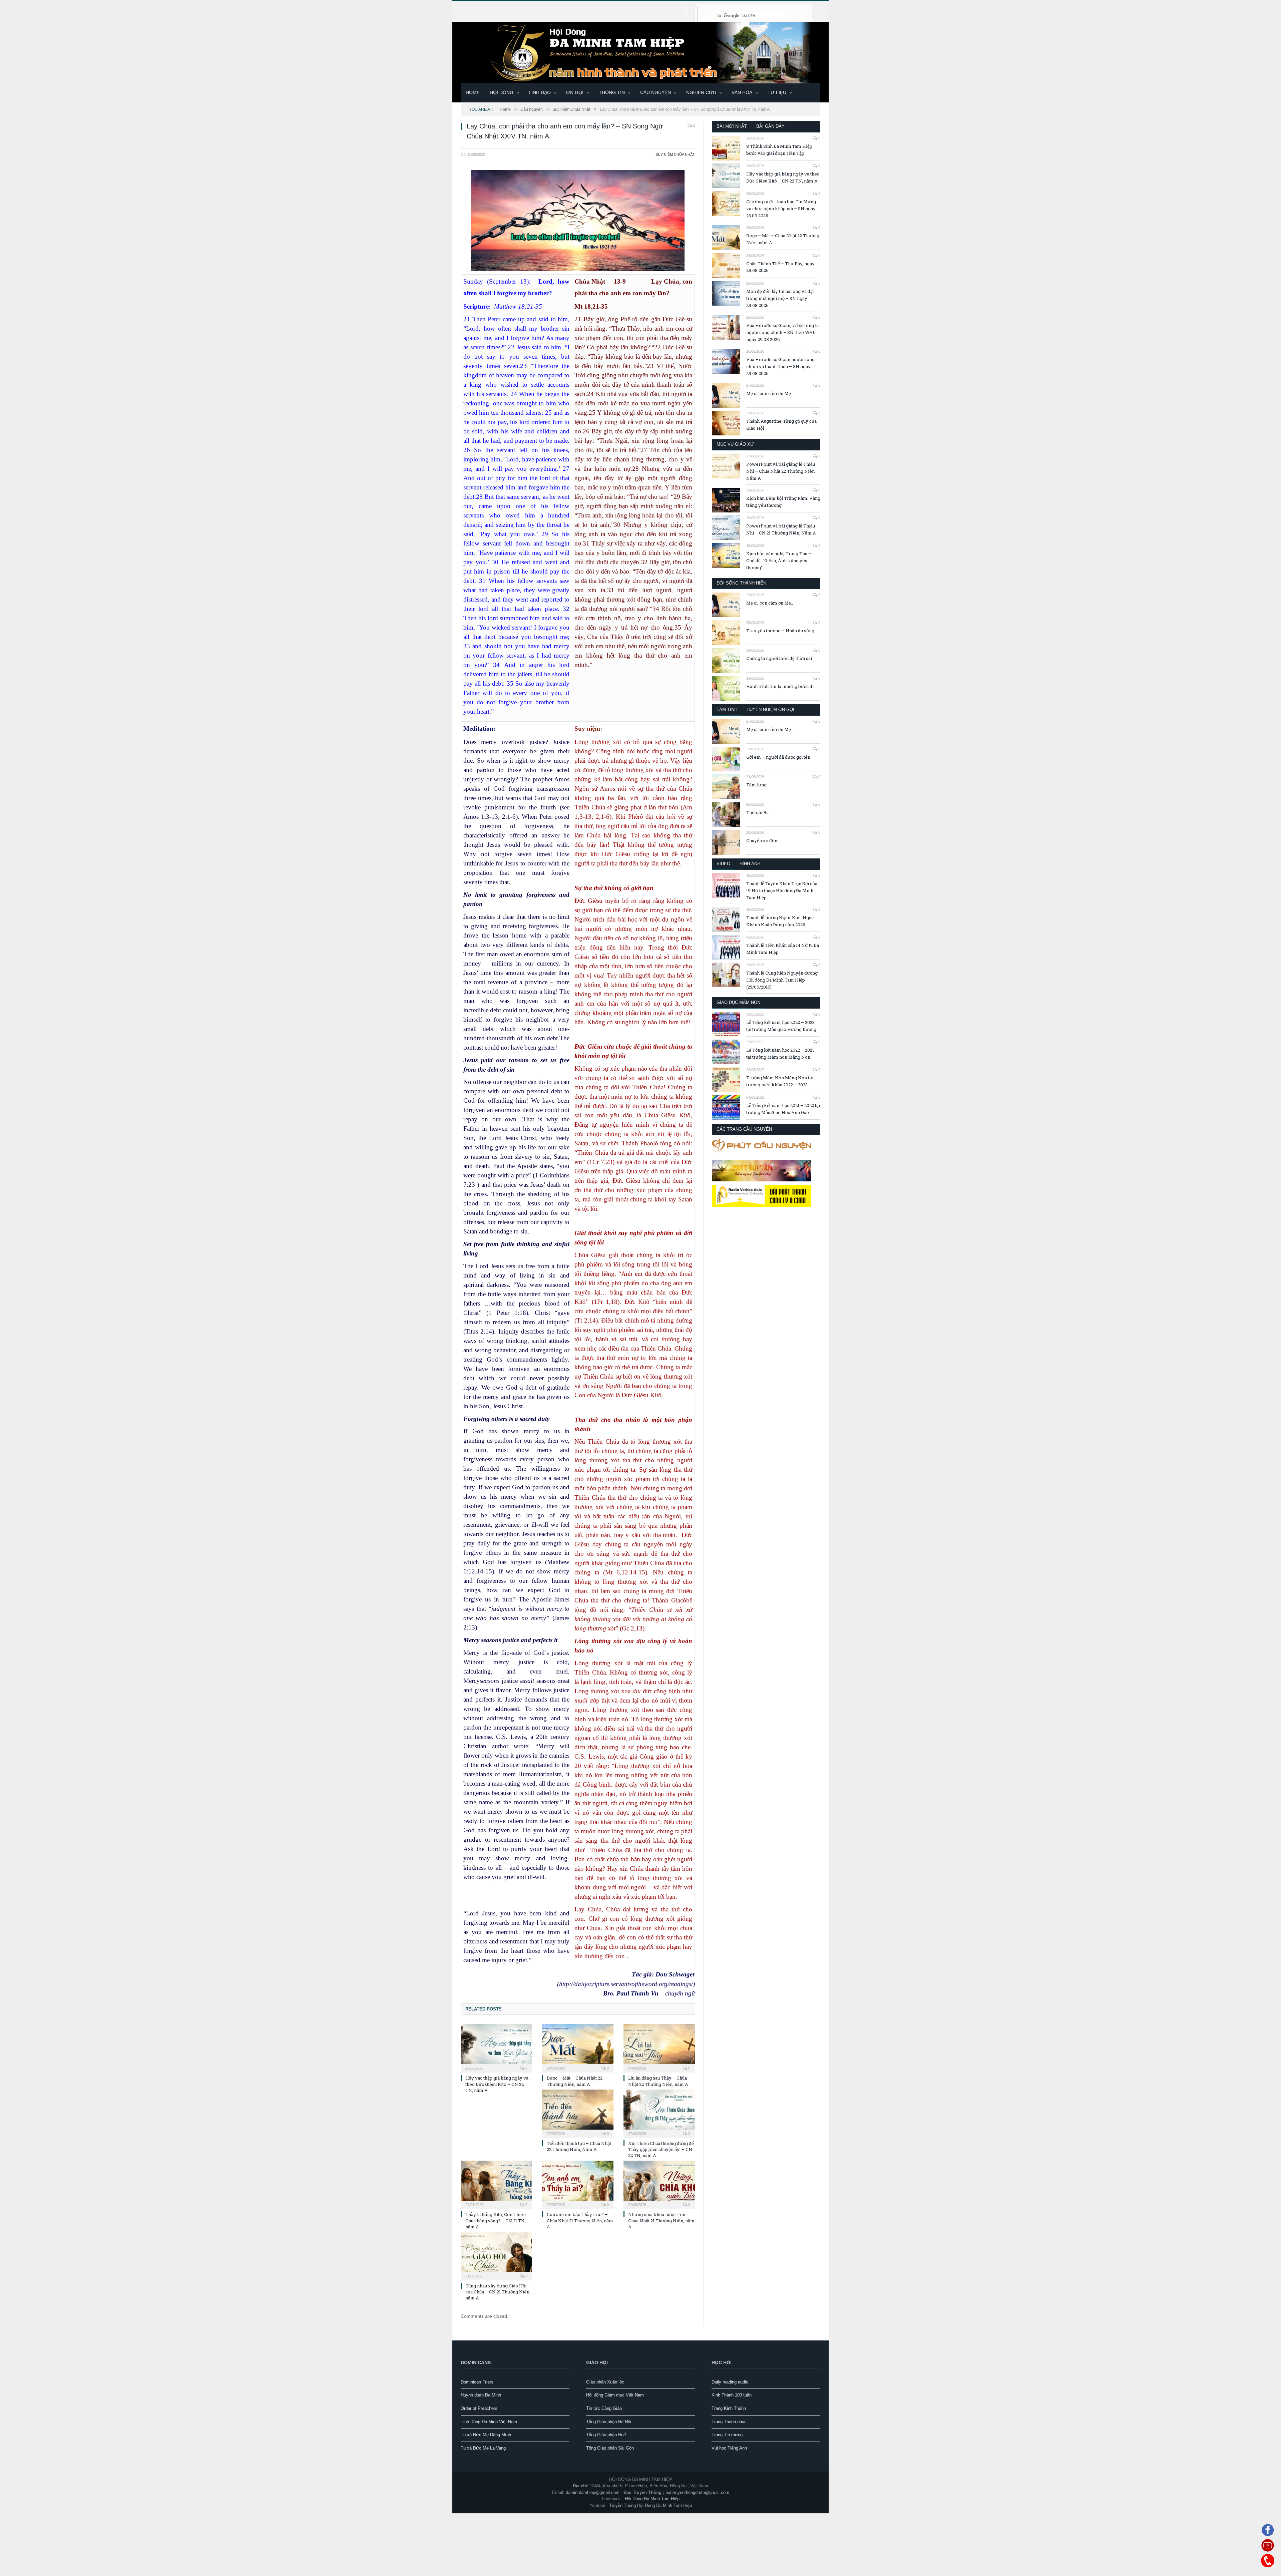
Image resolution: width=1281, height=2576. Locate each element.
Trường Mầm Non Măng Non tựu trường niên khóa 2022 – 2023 (780, 1081)
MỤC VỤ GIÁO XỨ (735, 444)
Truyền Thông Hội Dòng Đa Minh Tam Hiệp (651, 2505)
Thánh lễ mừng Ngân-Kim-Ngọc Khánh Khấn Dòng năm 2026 (780, 921)
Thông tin (612, 92)
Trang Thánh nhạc (729, 2421)
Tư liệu (777, 92)
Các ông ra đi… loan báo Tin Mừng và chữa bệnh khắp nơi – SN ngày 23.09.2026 (781, 209)
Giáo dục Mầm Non (738, 1002)
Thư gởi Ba (757, 812)
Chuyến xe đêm (763, 840)
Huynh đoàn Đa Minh (481, 2395)
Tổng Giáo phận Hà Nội (609, 2421)
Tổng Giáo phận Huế (606, 2434)
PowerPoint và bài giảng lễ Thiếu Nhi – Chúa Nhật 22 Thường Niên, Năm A (781, 471)
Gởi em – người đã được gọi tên (778, 757)
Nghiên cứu (701, 92)
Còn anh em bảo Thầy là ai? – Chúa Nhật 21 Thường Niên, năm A (580, 2220)
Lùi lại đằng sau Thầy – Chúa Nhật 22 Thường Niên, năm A (658, 2081)
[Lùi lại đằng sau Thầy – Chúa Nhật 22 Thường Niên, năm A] (659, 2047)
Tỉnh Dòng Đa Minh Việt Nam (489, 2421)
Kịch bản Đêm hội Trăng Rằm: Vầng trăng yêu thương (783, 502)
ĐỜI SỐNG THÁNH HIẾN (741, 583)
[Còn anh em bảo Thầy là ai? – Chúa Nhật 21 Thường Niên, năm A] (578, 2184)
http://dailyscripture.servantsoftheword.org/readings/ (626, 1984)
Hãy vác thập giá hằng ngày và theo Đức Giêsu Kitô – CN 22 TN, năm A (497, 2084)
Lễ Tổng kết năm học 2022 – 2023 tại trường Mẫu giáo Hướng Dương (781, 1026)
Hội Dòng (502, 92)
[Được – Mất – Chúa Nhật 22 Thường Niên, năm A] (578, 2047)
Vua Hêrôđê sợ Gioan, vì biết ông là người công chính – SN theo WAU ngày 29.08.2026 (782, 332)
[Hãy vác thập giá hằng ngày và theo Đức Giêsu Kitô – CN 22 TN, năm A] (496, 2047)
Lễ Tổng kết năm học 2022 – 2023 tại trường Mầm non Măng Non (780, 1053)
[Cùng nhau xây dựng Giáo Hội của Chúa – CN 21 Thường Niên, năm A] (496, 2255)
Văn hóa (742, 92)
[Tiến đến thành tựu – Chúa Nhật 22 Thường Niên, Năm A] (578, 2113)
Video (723, 864)
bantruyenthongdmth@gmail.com (697, 2492)
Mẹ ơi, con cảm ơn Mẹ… (770, 393)
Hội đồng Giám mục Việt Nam (615, 2395)
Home (473, 92)
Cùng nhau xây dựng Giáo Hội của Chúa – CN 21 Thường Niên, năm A (498, 2291)
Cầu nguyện (656, 92)
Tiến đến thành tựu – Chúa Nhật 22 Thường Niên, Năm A (579, 2146)
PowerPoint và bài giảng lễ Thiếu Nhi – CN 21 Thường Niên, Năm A (781, 529)
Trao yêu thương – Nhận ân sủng (780, 631)
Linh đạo (540, 92)
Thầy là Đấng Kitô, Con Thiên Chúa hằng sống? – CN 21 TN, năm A (496, 2220)
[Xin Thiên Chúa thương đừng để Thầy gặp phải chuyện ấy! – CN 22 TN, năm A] (659, 2113)
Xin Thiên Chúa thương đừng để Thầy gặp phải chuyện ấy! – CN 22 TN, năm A (661, 2149)
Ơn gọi (575, 92)
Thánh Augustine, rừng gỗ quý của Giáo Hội (781, 425)
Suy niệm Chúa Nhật (675, 154)
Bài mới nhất (732, 126)
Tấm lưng (756, 785)
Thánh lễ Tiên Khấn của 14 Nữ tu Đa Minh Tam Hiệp (783, 949)
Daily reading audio (730, 2382)
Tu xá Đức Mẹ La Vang (483, 2448)
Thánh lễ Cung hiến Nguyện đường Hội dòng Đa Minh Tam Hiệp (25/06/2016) (782, 980)
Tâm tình (727, 709)
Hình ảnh (750, 864)
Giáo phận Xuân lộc (605, 2382)
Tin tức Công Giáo (604, 2408)
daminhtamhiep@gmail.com (593, 2492)
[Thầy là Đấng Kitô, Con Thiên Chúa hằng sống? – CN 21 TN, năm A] (496, 2184)
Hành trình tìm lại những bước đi (780, 686)
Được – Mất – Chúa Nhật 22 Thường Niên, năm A (575, 2081)
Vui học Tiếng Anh (729, 2448)
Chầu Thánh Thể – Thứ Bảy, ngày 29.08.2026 (780, 267)
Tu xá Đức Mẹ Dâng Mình (486, 2434)
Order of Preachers (479, 2408)
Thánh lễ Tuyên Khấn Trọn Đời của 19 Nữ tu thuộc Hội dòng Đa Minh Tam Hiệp (782, 890)
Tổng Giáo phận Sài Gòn (610, 2448)
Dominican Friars (477, 2382)
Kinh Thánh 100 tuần (732, 2395)
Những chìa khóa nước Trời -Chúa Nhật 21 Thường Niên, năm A (661, 2220)
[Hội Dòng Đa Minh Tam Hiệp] (640, 52)
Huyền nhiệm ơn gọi (770, 709)
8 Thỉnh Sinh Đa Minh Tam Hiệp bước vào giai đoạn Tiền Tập (779, 150)
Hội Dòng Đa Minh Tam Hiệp (652, 2498)
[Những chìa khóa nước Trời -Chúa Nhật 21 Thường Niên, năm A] (659, 2184)
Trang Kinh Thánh (729, 2408)
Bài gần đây (770, 126)
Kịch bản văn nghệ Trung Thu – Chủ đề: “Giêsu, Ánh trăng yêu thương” (779, 561)
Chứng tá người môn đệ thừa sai (779, 658)
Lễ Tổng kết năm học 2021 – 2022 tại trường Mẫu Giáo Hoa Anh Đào (783, 1109)
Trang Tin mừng (727, 2434)
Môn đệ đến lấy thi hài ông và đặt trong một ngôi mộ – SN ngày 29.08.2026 (780, 298)
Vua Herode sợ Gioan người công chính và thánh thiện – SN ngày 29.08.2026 (780, 366)
